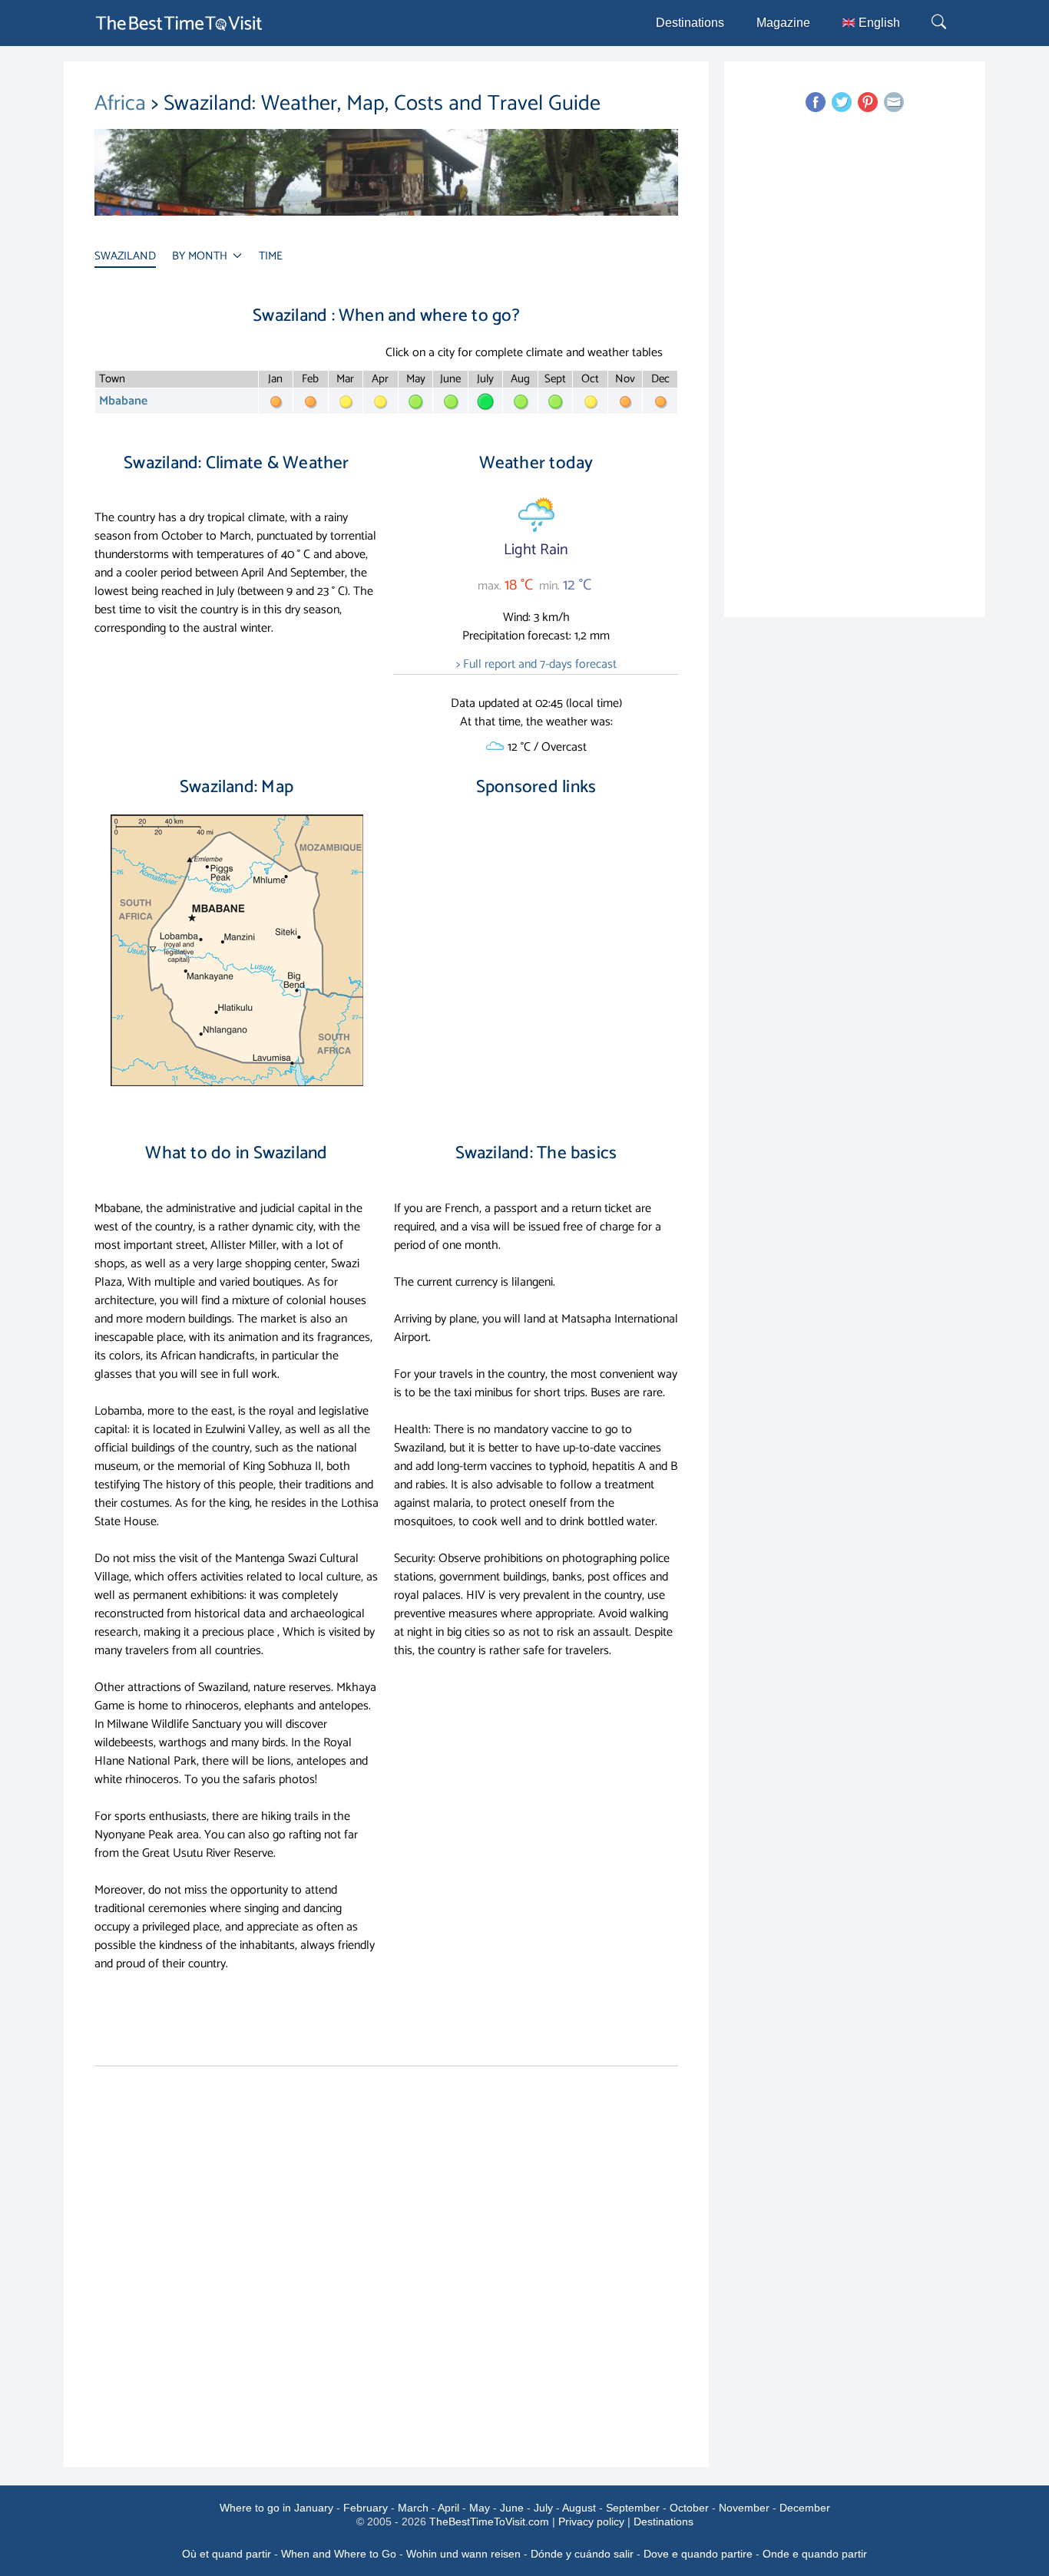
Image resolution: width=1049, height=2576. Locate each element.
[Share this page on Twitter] (842, 102)
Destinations (690, 23)
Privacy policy (591, 2522)
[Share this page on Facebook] (816, 102)
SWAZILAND (125, 256)
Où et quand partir (227, 2554)
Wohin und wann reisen (463, 2554)
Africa (123, 104)
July (543, 2508)
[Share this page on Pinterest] (868, 102)
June (512, 2508)
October (689, 2508)
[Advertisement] (536, 940)
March (413, 2508)
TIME (271, 256)
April (448, 2508)
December (805, 2508)
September (633, 2508)
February (366, 2508)
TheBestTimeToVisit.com (489, 2522)
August (579, 2508)
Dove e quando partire (698, 2554)
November (744, 2508)
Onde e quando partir (815, 2554)
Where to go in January (276, 2508)
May (480, 2508)
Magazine (783, 23)
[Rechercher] (941, 23)
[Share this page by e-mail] (894, 102)
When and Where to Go (339, 2554)
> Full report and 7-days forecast (536, 664)
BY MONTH (201, 256)
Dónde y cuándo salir (582, 2554)
